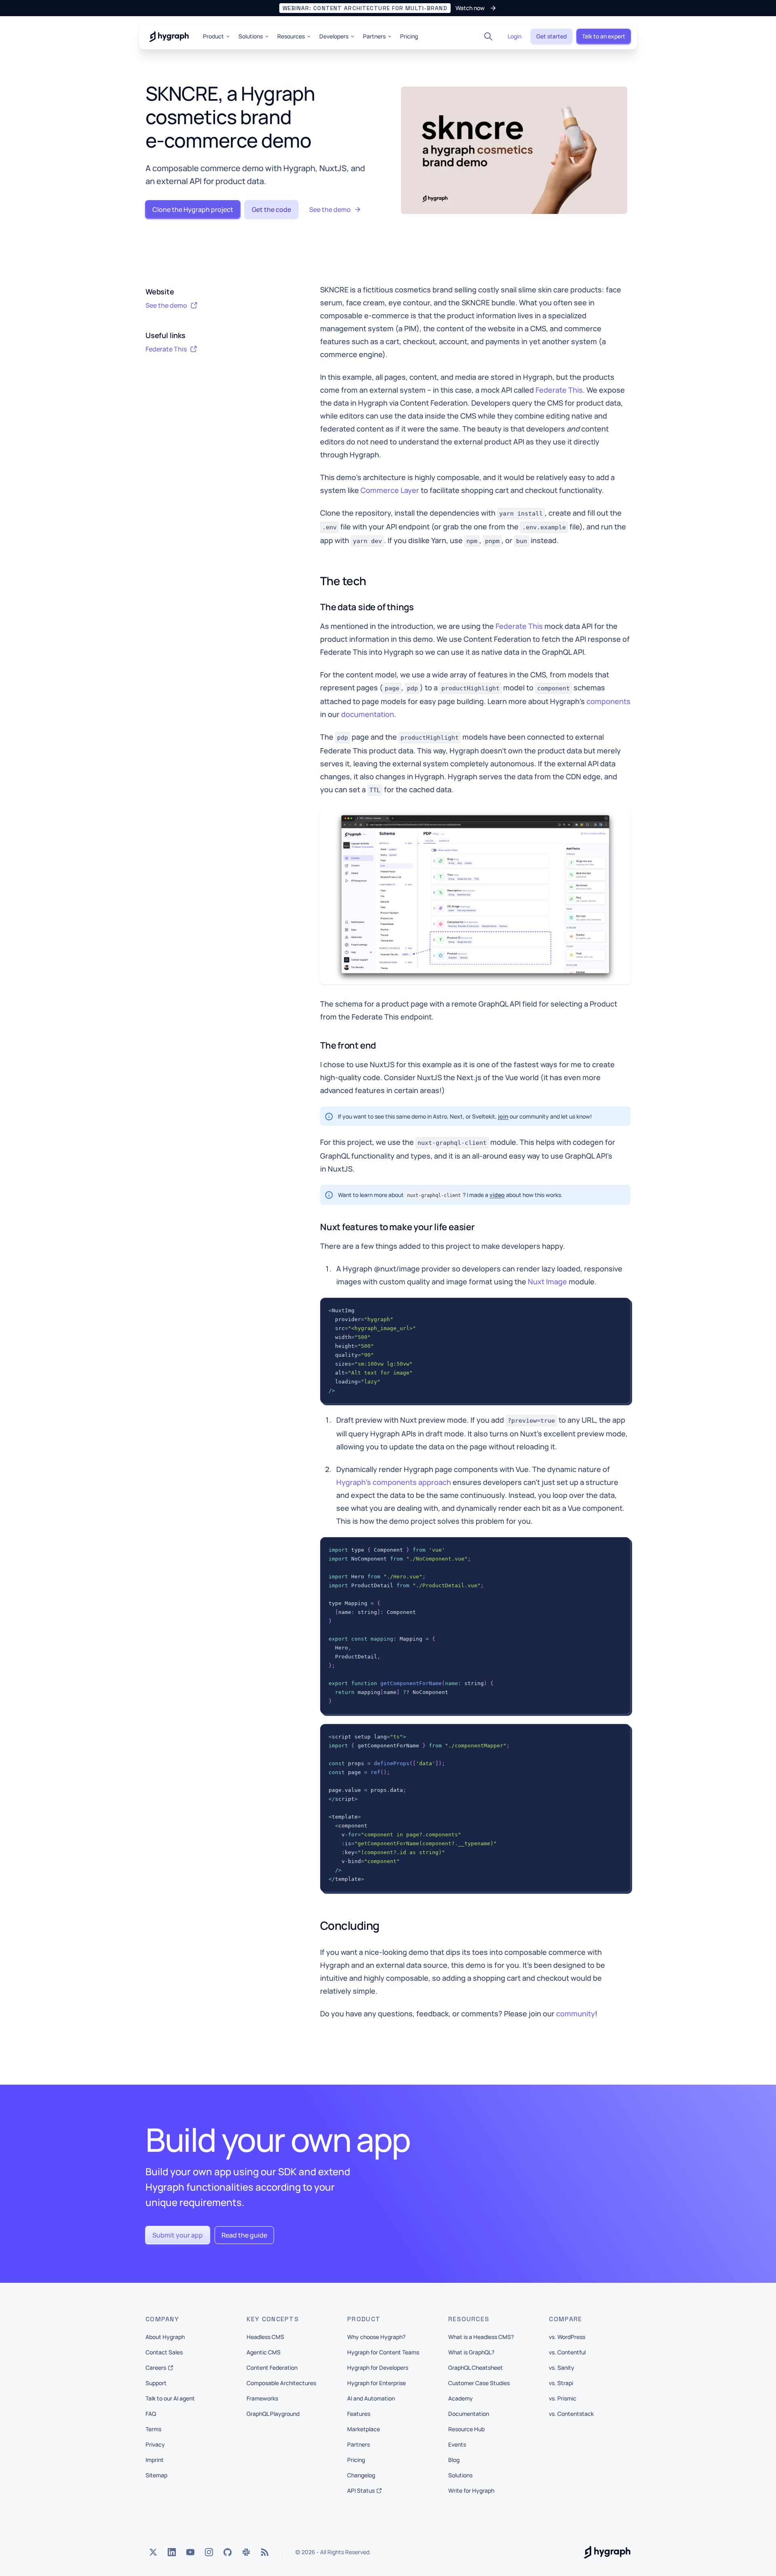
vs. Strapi (561, 2383)
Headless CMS (265, 2337)
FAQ (151, 2414)
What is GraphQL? (471, 2352)
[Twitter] (153, 2552)
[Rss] (265, 2552)
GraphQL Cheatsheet (476, 2368)
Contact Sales (164, 2352)
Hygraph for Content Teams (383, 2352)
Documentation (469, 2414)
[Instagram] (209, 2552)
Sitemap (156, 2475)
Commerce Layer (390, 490)
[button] (388, 8)
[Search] (488, 36)
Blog (454, 2460)
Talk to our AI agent (170, 2398)
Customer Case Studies (479, 2383)
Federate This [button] (166, 349)
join (503, 1116)
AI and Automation (371, 2398)
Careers (156, 2368)
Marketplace (364, 2429)
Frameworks (262, 2398)
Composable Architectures (281, 2383)
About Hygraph (165, 2337)
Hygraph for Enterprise (376, 2383)
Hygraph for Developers (378, 2368)
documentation (368, 714)
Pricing (409, 36)
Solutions (251, 36)
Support (156, 2383)
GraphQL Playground (273, 2414)
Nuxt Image (547, 1282)
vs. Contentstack (571, 2414)
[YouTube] (190, 2552)
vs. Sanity (562, 2368)
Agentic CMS (264, 2352)
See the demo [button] (166, 305)
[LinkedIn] (172, 2552)
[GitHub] (228, 2552)
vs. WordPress (567, 2337)
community (576, 2013)
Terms (153, 2429)
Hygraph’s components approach (394, 1482)
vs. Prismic (563, 2398)
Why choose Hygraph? (376, 2337)
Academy (461, 2398)
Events (457, 2444)
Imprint (155, 2460)
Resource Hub (466, 2429)
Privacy (155, 2444)
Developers (334, 36)
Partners (374, 36)
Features (359, 2414)
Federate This (559, 390)
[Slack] (246, 2552)
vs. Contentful (567, 2352)
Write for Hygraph (471, 2490)
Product (213, 36)
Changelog (361, 2475)
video (497, 1195)
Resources (291, 36)
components (608, 701)
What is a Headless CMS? (481, 2337)
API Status (361, 2490)
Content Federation (272, 2368)
